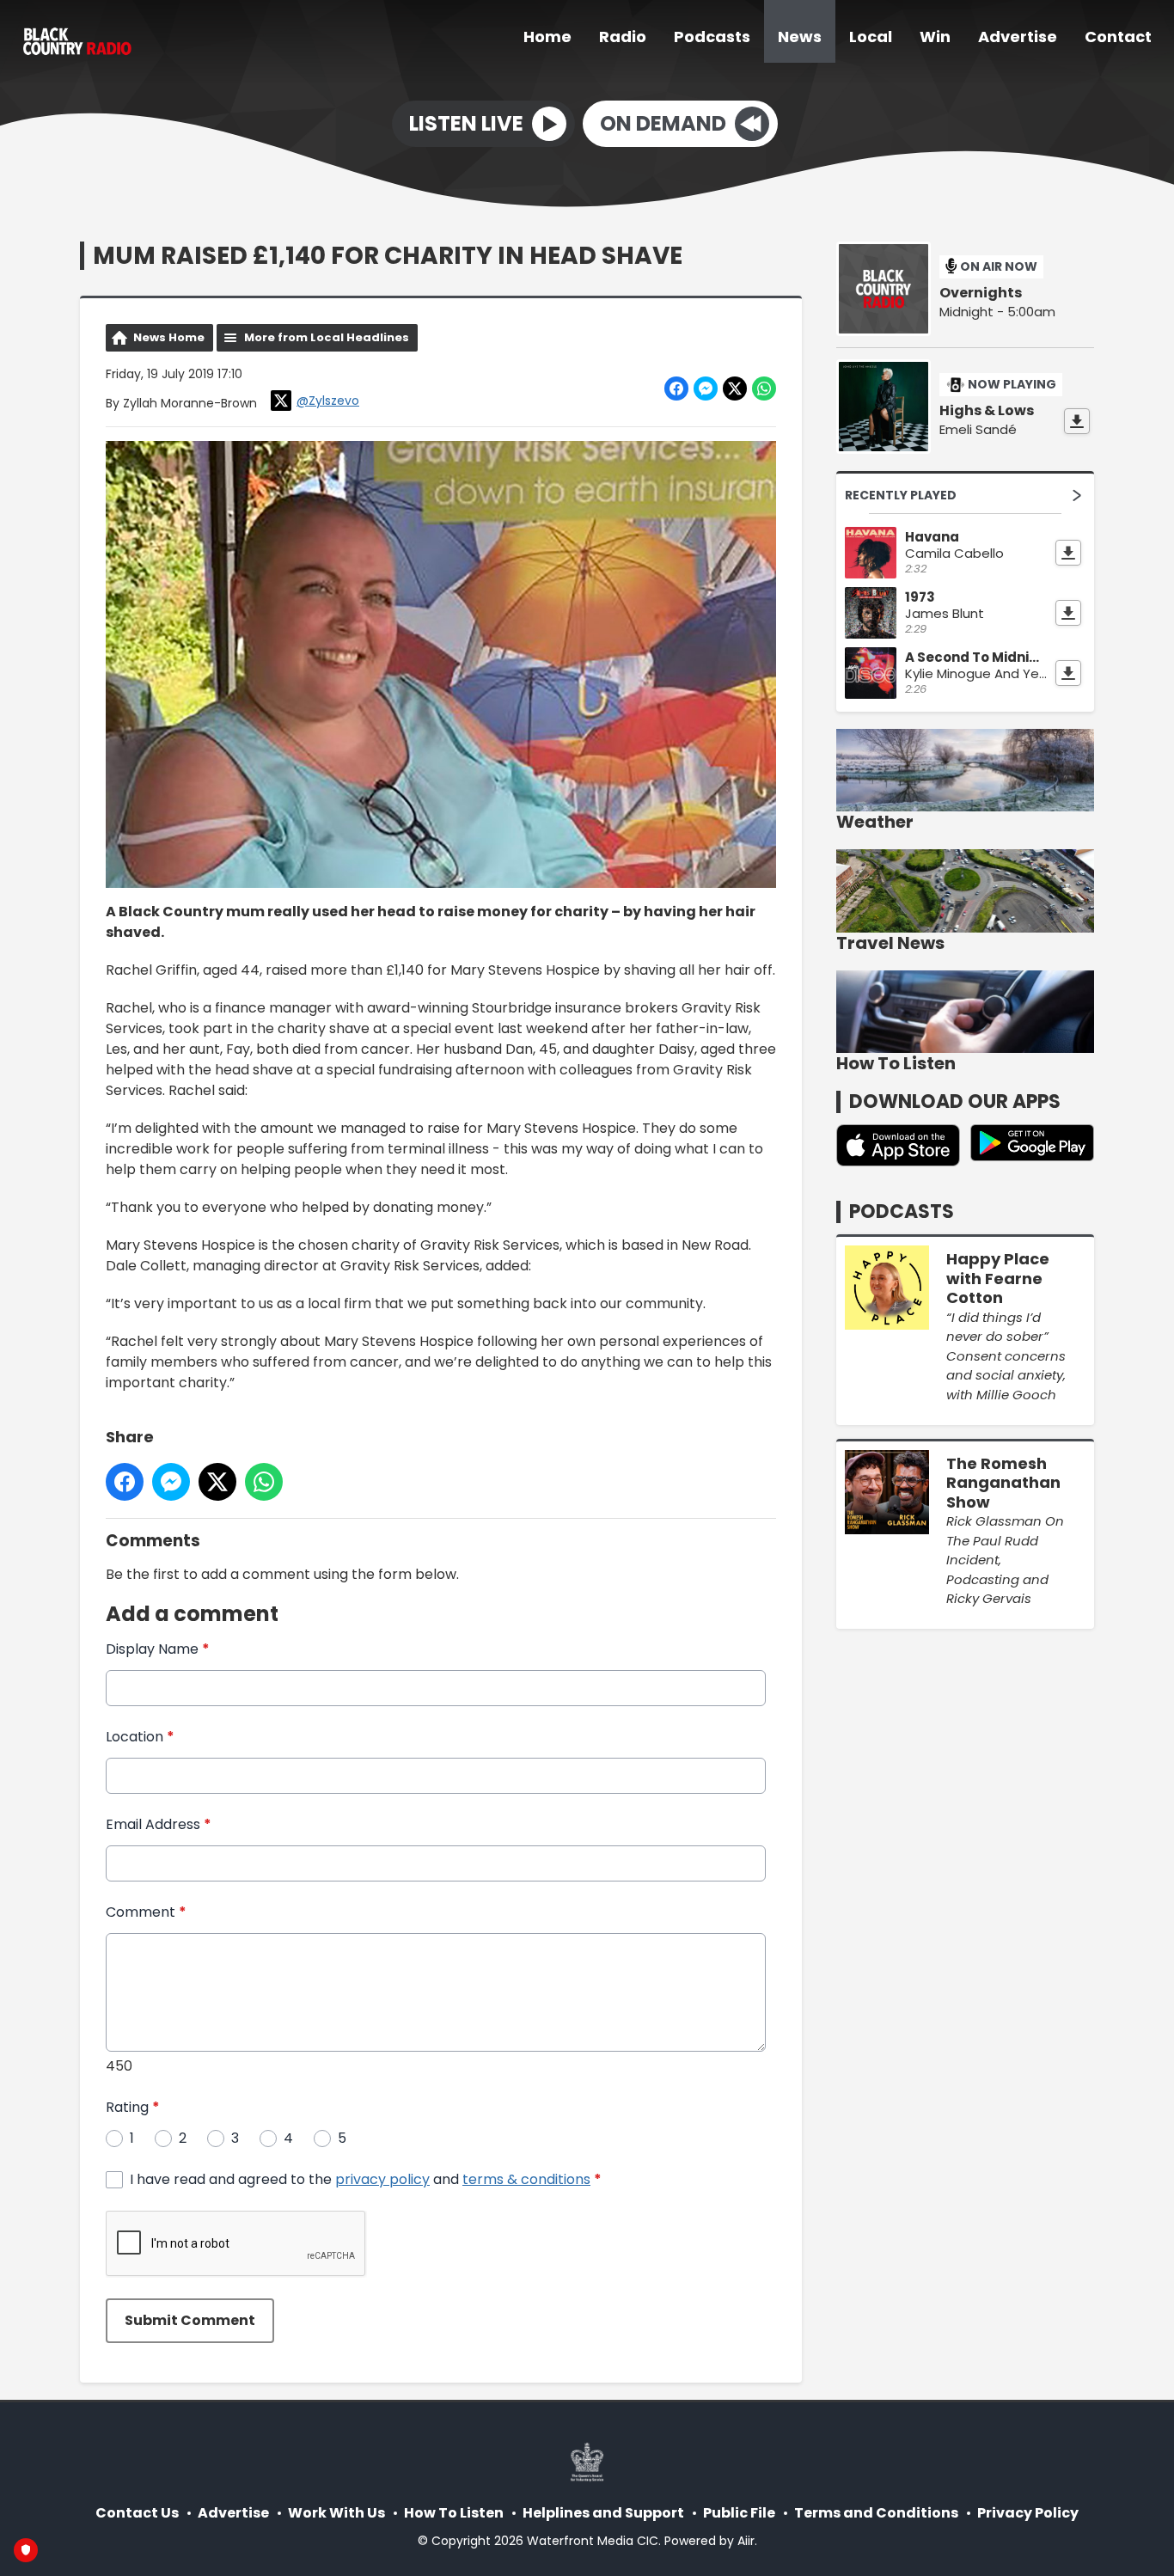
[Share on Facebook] (676, 389)
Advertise (1018, 37)
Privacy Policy (1028, 2513)
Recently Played (901, 495)
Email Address (159, 1824)
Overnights (981, 293)
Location (140, 1737)
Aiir (746, 2541)
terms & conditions (526, 2179)
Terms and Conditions (876, 2513)
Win (935, 37)
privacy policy (382, 2179)
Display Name (158, 1649)
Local (871, 37)
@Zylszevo (328, 401)
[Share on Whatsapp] (764, 389)
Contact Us (137, 2513)
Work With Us (336, 2513)
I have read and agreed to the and (366, 2179)
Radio (623, 37)
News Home (169, 337)
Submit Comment (190, 2320)
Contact (1118, 37)
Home (547, 37)
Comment (146, 1912)
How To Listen (454, 2513)
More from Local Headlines (327, 337)
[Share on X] (735, 389)
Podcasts (712, 37)
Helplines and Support (603, 2513)
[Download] (1077, 421)
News (800, 37)
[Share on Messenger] (706, 389)
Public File (739, 2513)
